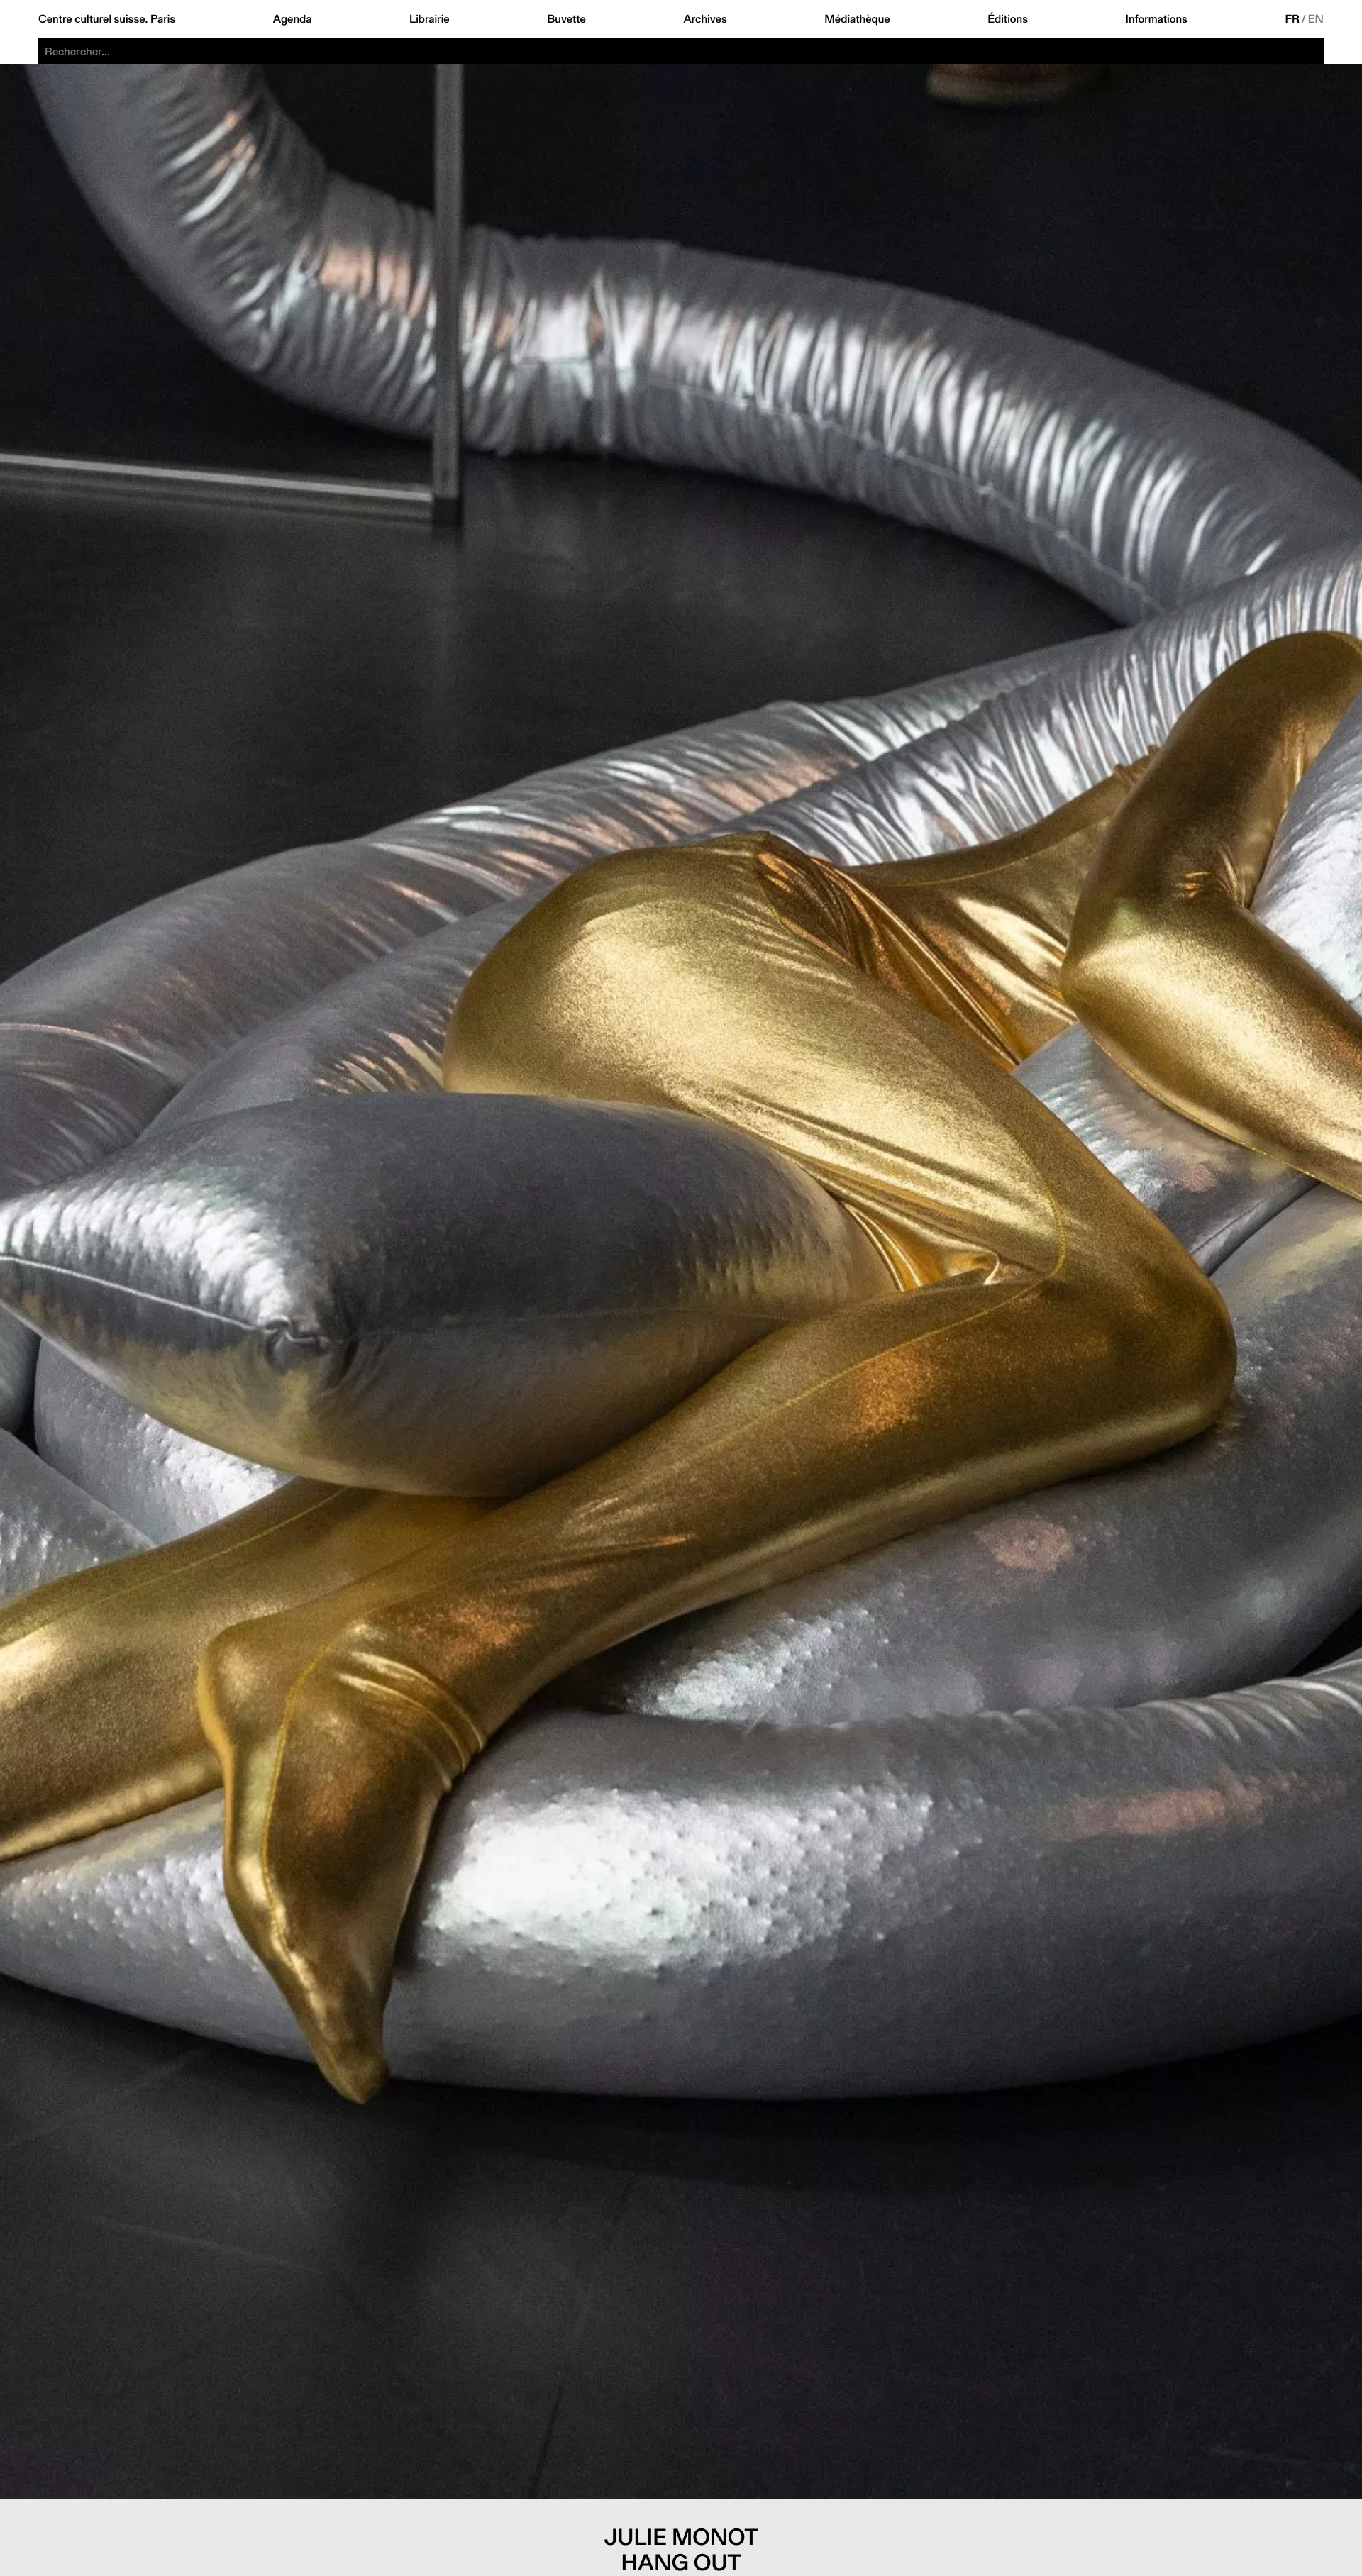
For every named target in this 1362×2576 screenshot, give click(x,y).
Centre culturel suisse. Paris (107, 19)
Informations (1157, 19)
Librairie (430, 19)
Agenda (293, 19)
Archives (705, 19)
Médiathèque (857, 19)
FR (1293, 19)
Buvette (566, 19)
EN (1316, 19)
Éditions (1008, 19)
